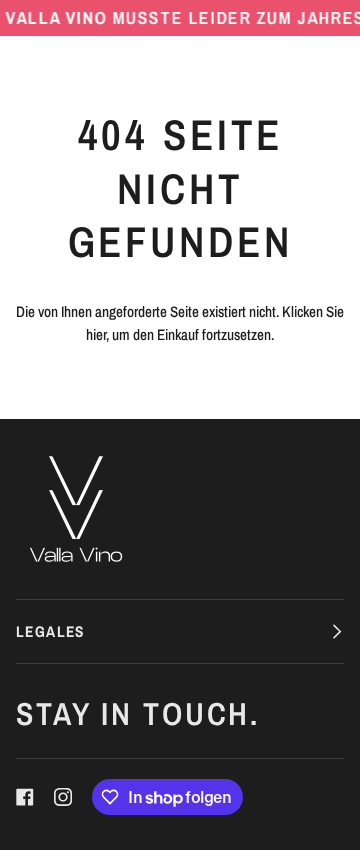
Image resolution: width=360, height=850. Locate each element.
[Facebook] (25, 797)
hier (96, 334)
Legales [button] (50, 631)
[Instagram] (63, 797)
